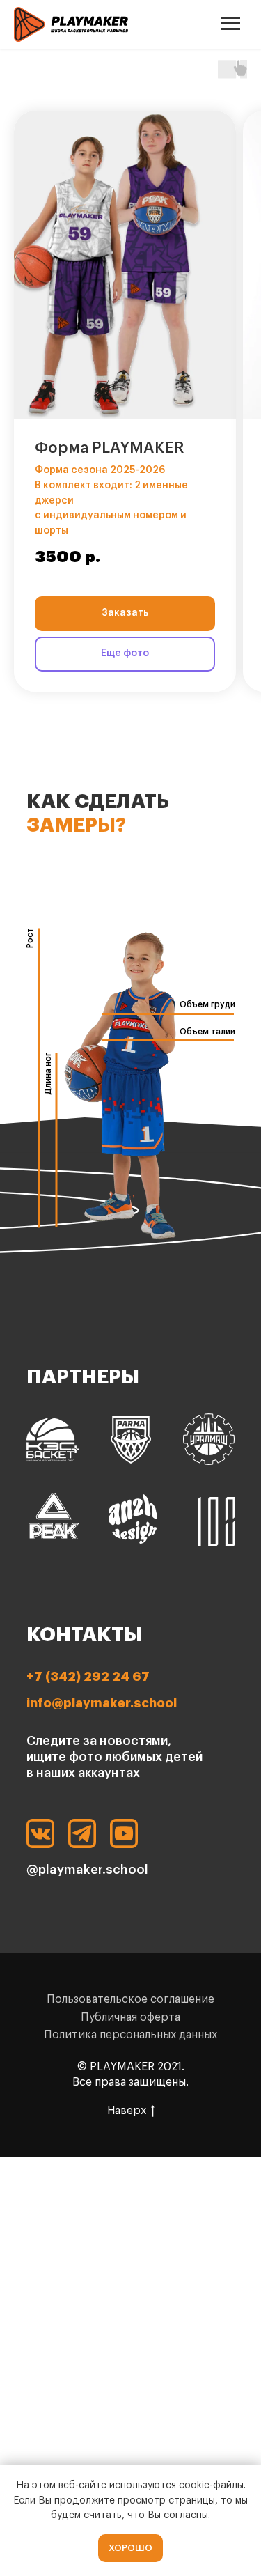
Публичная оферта (130, 2017)
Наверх (127, 2111)
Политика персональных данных (130, 2035)
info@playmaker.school (102, 1703)
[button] (125, 265)
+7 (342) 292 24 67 (88, 1677)
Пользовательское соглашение (130, 1999)
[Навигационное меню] (230, 24)
